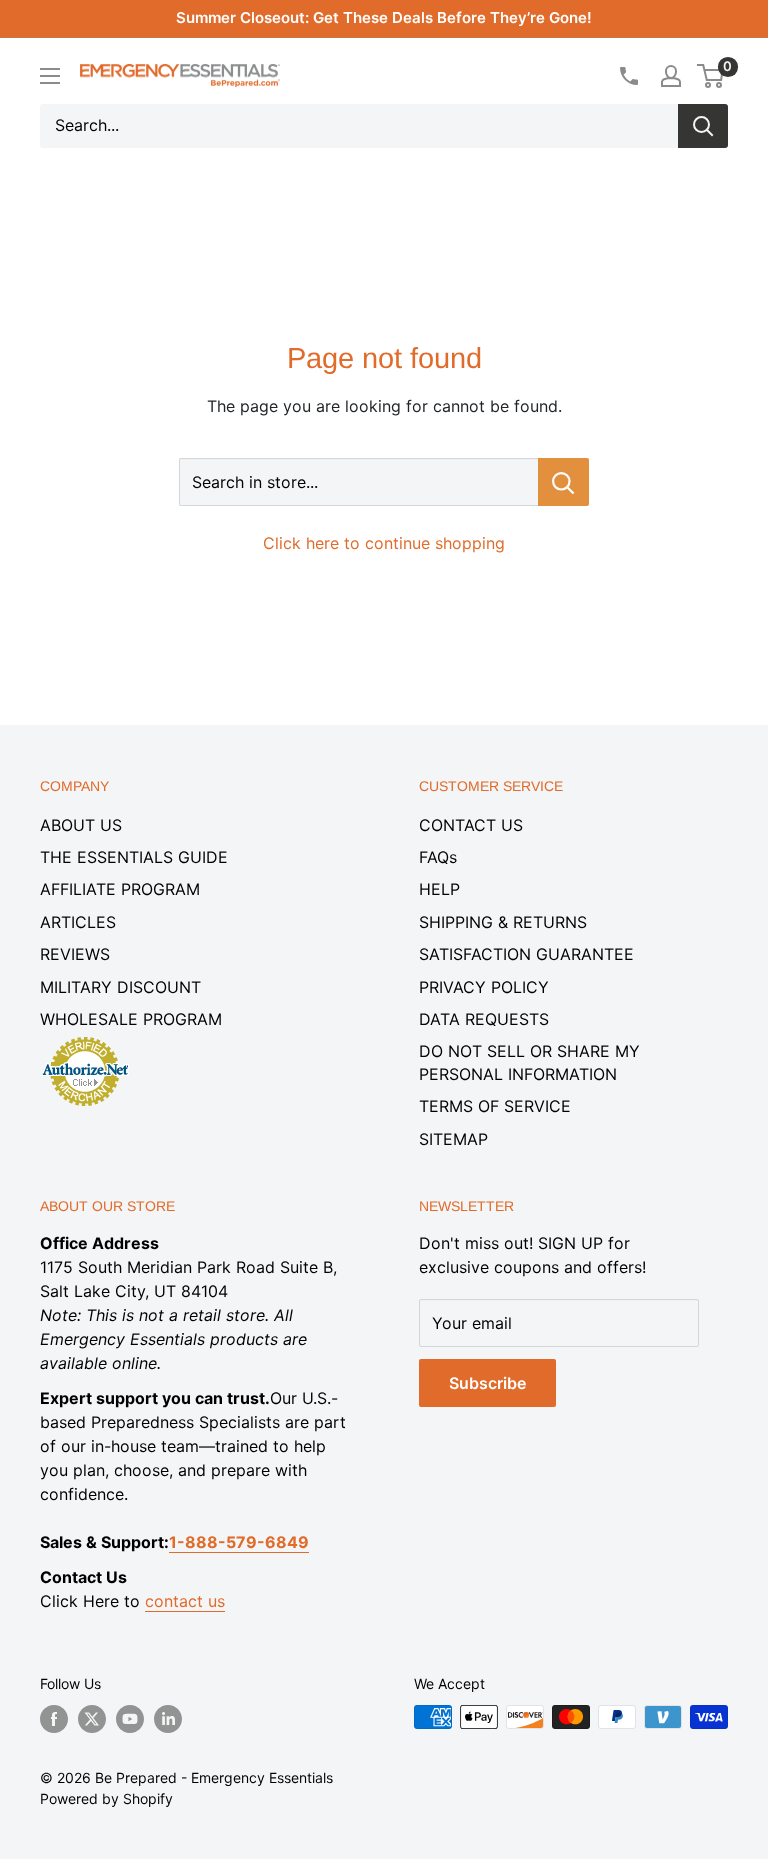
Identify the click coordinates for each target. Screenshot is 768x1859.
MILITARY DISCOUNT (120, 987)
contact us (185, 1601)
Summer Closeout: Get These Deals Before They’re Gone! (384, 17)
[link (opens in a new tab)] (85, 1040)
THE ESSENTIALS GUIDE (134, 857)
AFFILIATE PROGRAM (120, 889)
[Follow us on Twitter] (92, 1719)
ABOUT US (81, 825)
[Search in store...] (563, 482)
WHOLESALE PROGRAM (131, 1019)
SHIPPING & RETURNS (503, 922)
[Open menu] (50, 76)
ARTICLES (78, 922)
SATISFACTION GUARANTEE (526, 954)
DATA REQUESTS (484, 1019)
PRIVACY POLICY (484, 987)
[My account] (671, 76)
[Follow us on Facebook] (54, 1719)
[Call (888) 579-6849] (628, 76)
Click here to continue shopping (384, 543)
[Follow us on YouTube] (130, 1719)
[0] (711, 76)
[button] (710, 76)
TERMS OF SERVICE (495, 1106)
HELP (439, 889)
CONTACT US (471, 825)
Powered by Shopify (106, 1798)
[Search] (703, 126)
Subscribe (487, 1383)
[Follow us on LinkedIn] (168, 1719)
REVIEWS (75, 954)
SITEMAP (453, 1139)
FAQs (438, 857)
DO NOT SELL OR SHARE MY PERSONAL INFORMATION (529, 1062)
